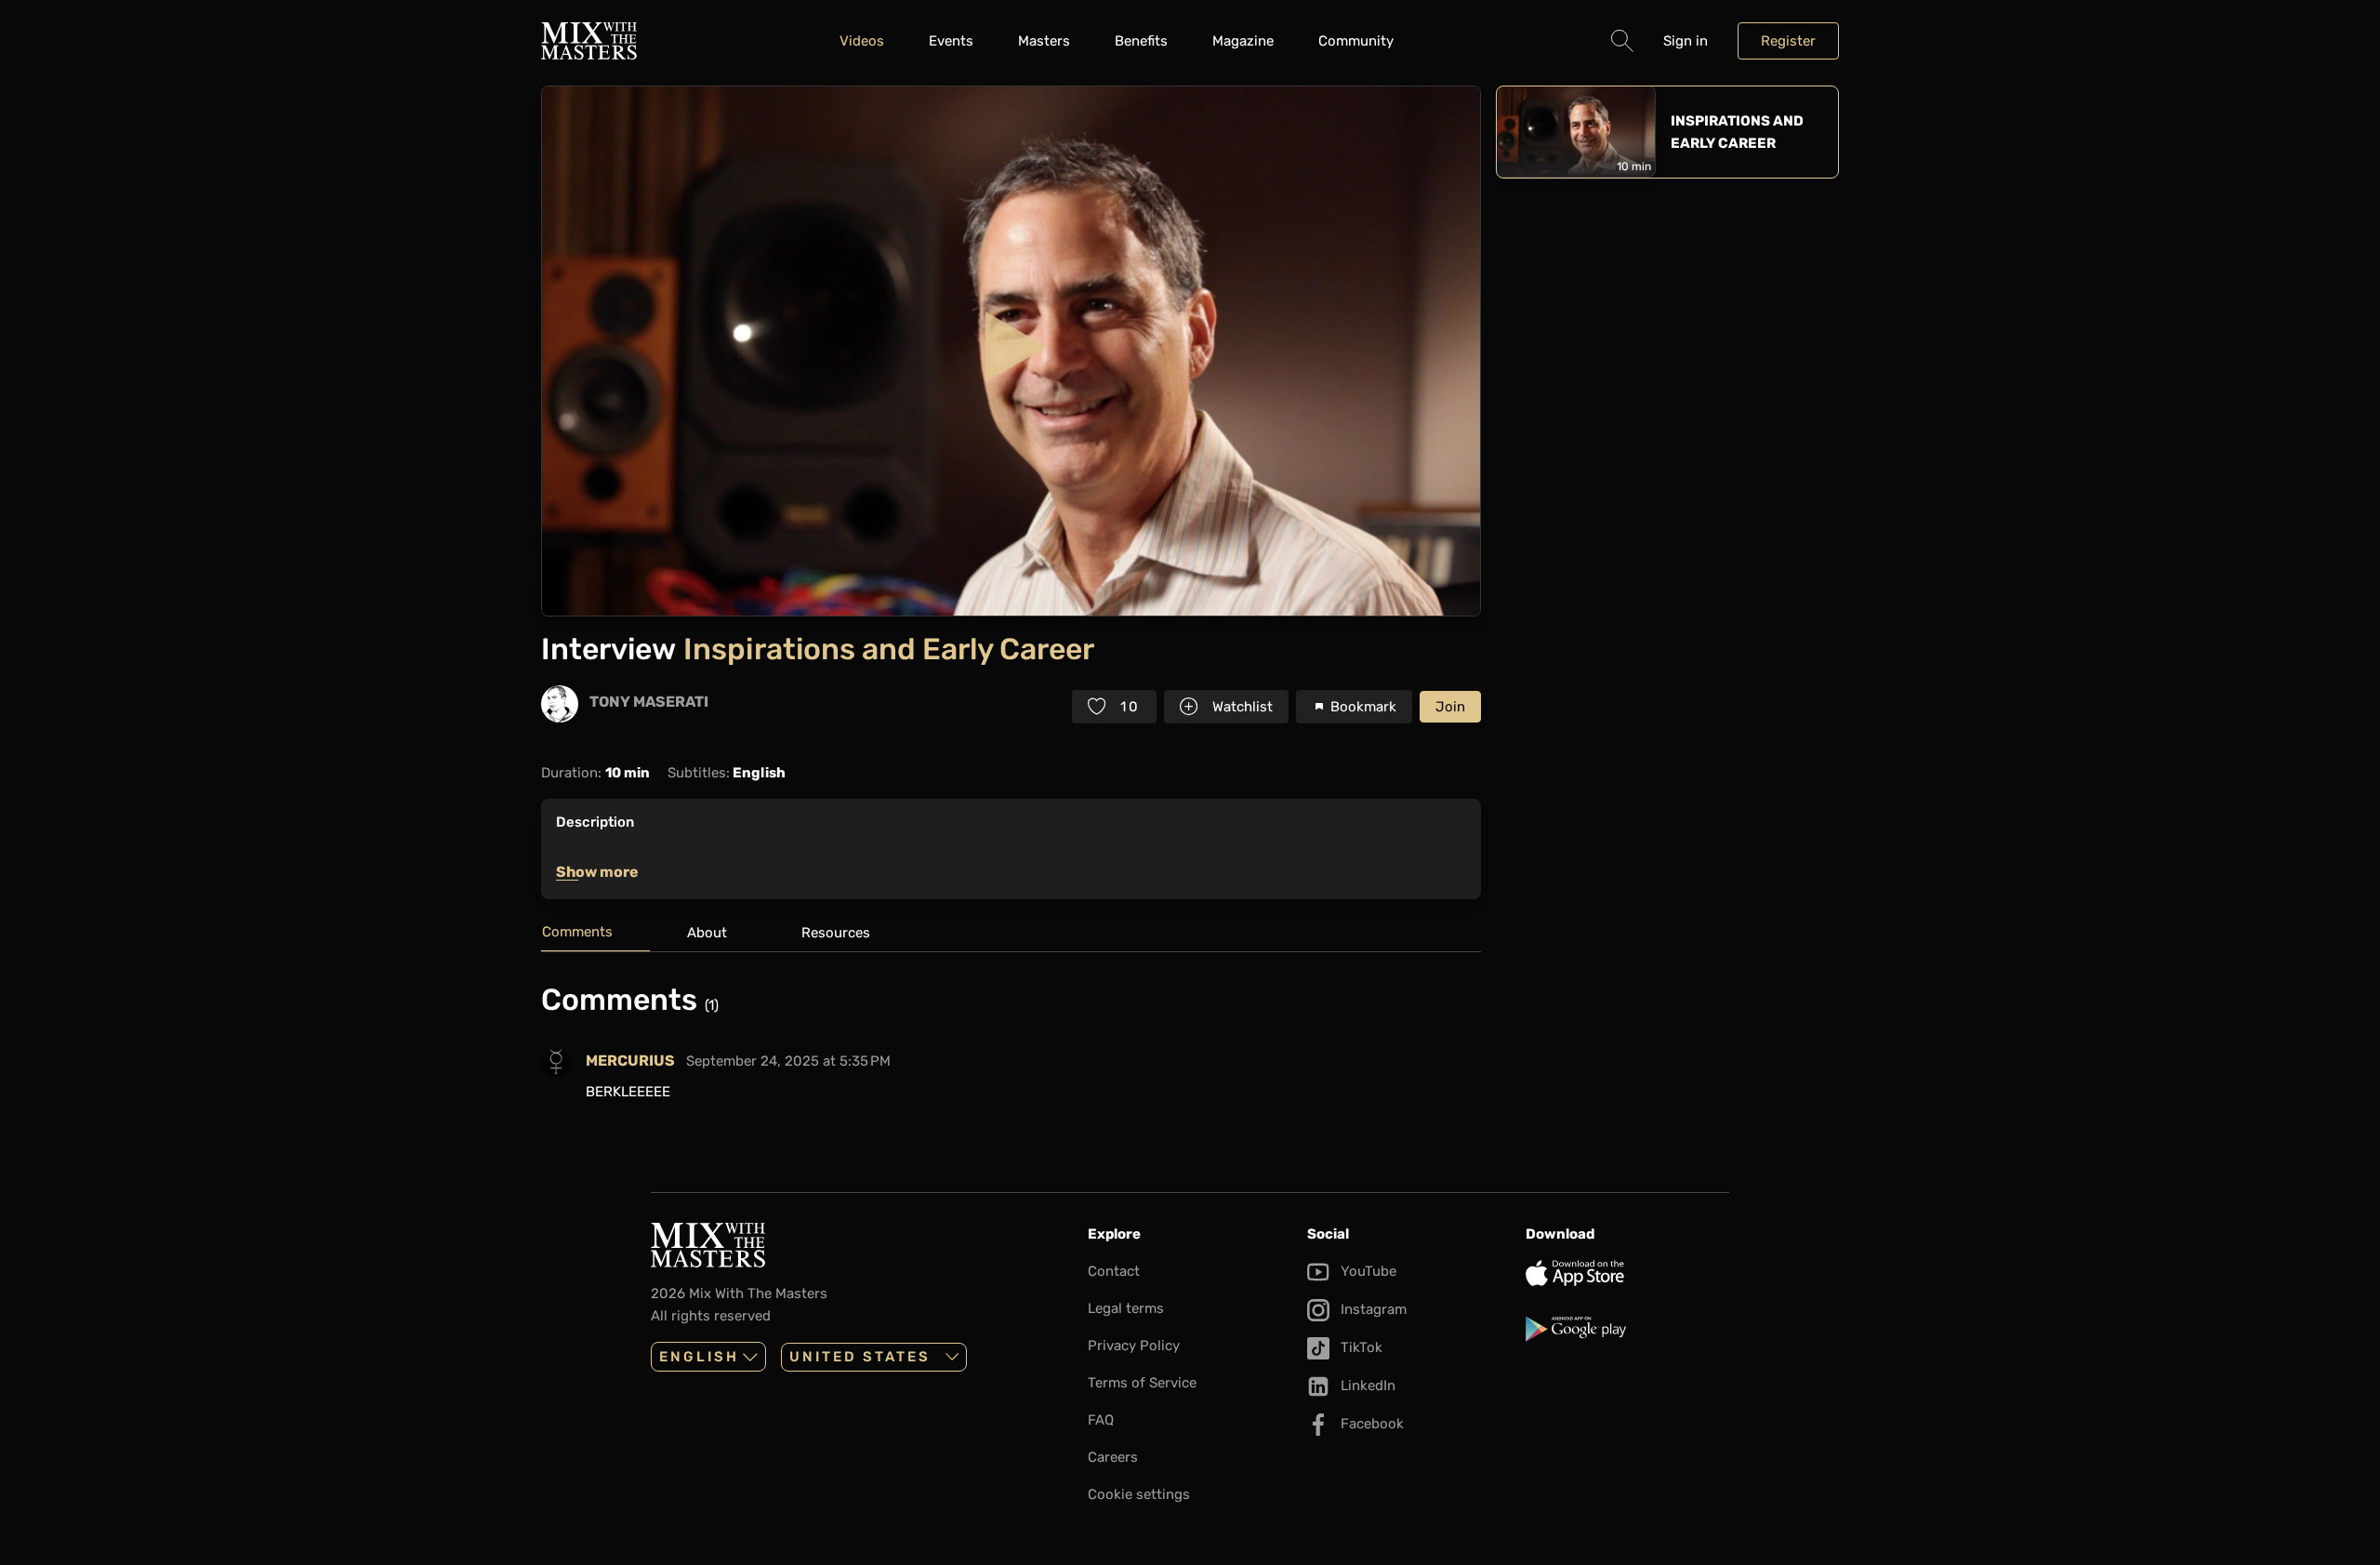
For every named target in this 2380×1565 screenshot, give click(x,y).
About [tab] (707, 933)
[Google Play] (1627, 1329)
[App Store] (1627, 1273)
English (699, 1357)
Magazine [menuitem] (1243, 41)
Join (1450, 707)
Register (1788, 41)
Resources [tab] (836, 933)
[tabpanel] (1011, 1049)
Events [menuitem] (951, 41)
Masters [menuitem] (1044, 41)
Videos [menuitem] (862, 41)
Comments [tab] (577, 932)
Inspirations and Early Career (1737, 132)
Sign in (1686, 41)
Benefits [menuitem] (1141, 41)
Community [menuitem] (1356, 41)
